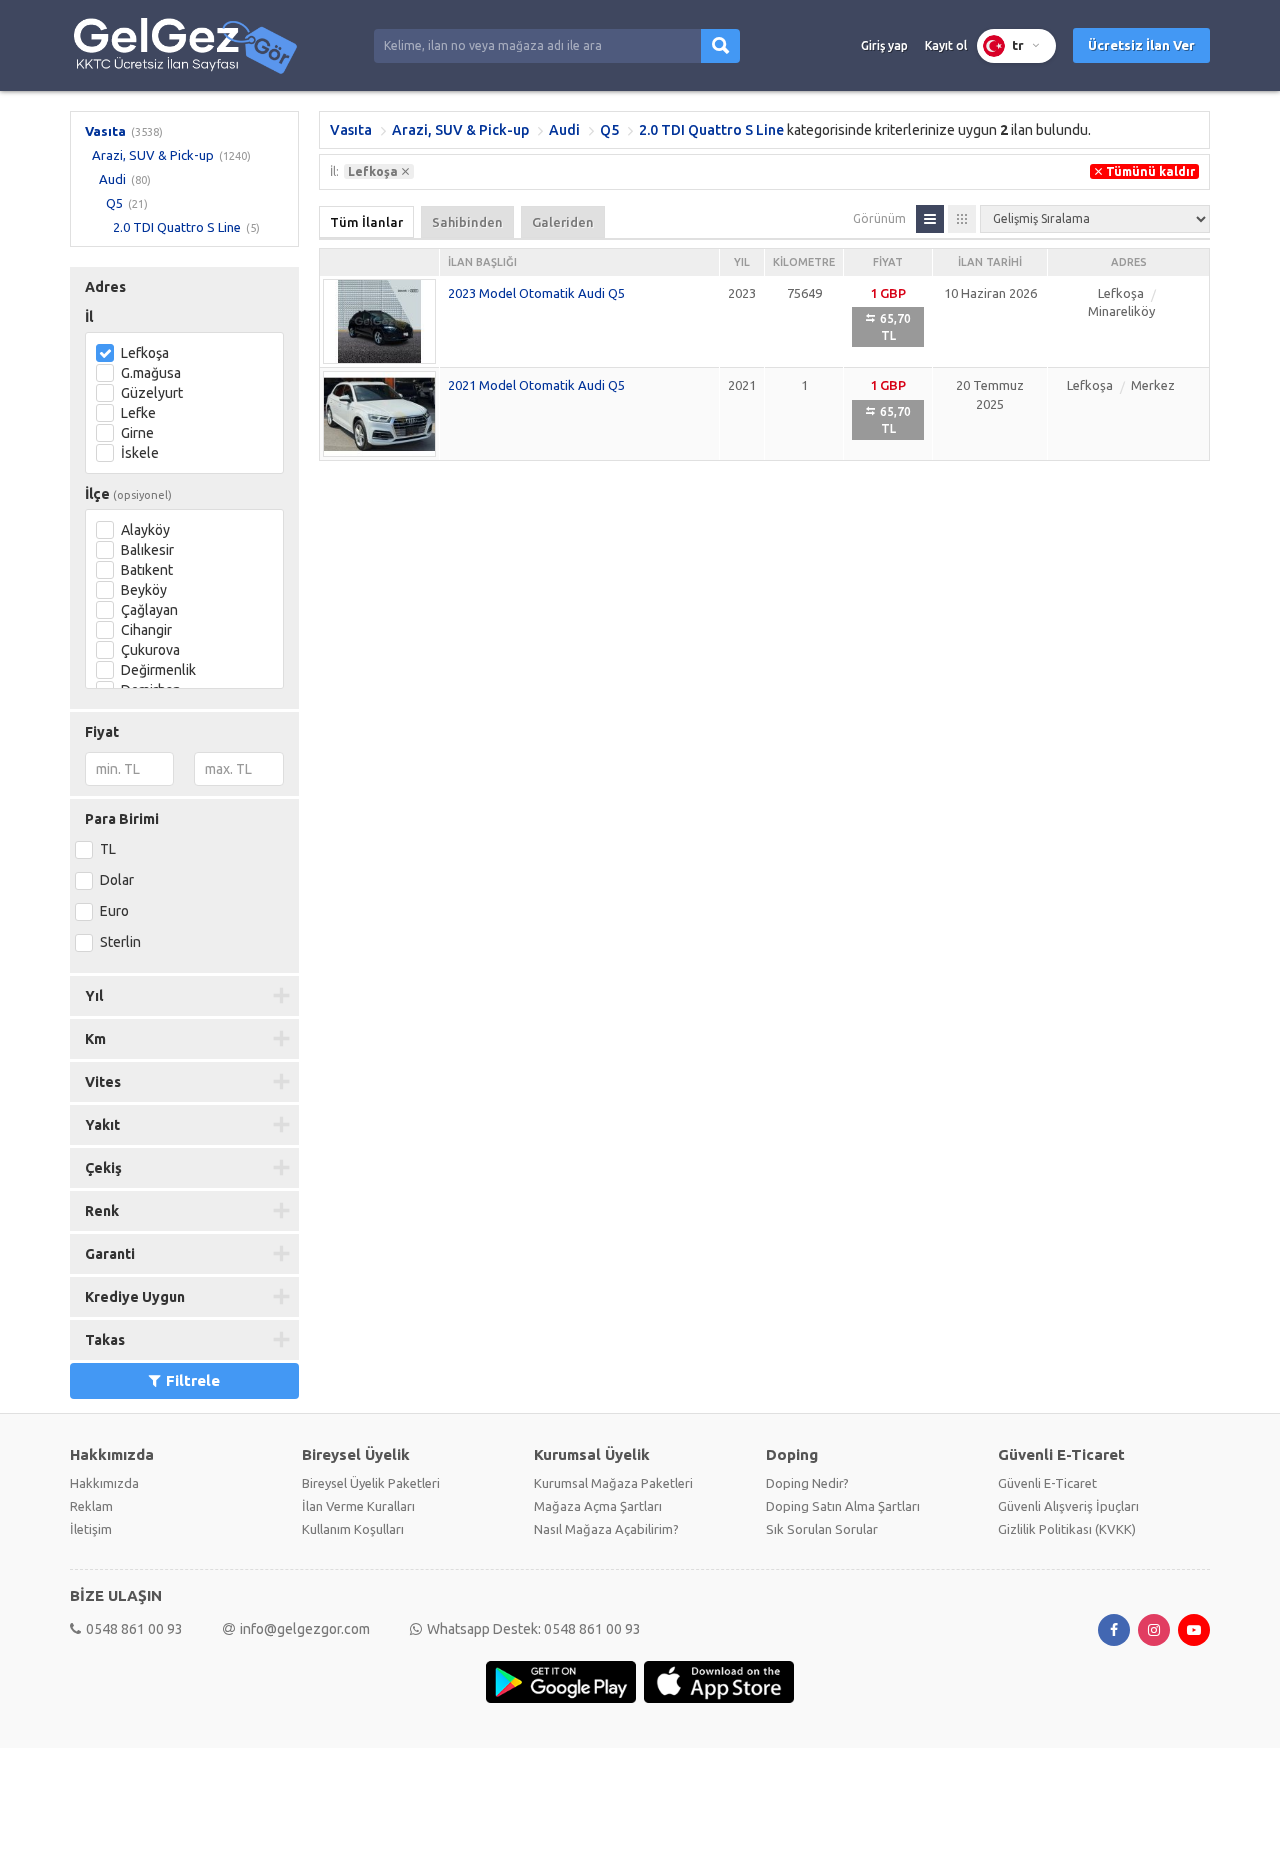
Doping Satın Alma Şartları (843, 1506)
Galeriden (563, 222)
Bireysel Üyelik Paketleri (371, 1483)
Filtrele (193, 1380)
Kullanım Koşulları (353, 1529)
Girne (137, 433)
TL (108, 849)
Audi (112, 179)
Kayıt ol (946, 45)
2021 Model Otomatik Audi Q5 (536, 385)
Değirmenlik (158, 670)
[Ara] (720, 46)
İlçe (128, 494)
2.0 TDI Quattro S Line (177, 227)
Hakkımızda (104, 1483)
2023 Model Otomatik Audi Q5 (536, 293)
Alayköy (145, 530)
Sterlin (120, 942)
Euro (114, 911)
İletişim (91, 1529)
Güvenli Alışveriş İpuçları (1068, 1506)
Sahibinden (467, 222)
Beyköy (144, 590)
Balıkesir (147, 550)
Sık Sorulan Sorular (822, 1529)
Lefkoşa (145, 353)
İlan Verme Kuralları (358, 1506)
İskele (140, 453)
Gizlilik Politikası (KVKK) (1067, 1529)
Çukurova (150, 650)
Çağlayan (149, 610)
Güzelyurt (152, 393)
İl (89, 317)
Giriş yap (884, 45)
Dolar (117, 880)
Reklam (91, 1506)
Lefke (138, 413)
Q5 (114, 203)
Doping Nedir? (807, 1483)
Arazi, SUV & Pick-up (153, 155)
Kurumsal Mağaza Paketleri (613, 1483)
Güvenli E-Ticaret (1047, 1483)
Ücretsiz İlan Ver (1141, 45)
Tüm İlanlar (366, 222)
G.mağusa (151, 373)
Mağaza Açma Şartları (598, 1506)
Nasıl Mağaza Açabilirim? (606, 1529)
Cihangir (146, 630)
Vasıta (105, 131)
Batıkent (147, 570)
